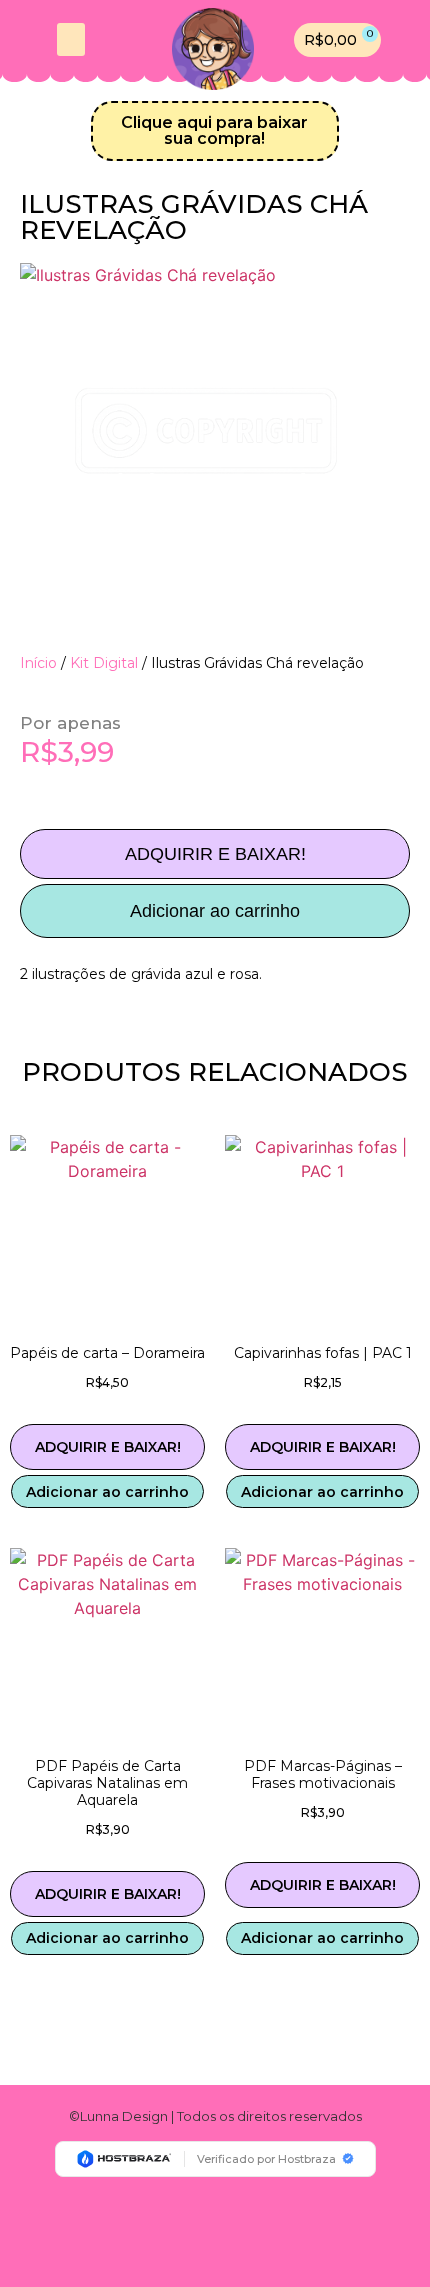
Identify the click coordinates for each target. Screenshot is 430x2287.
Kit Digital (104, 663)
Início (38, 663)
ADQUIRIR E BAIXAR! (215, 854)
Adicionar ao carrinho (215, 911)
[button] (71, 39)
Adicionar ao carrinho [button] (107, 1492)
